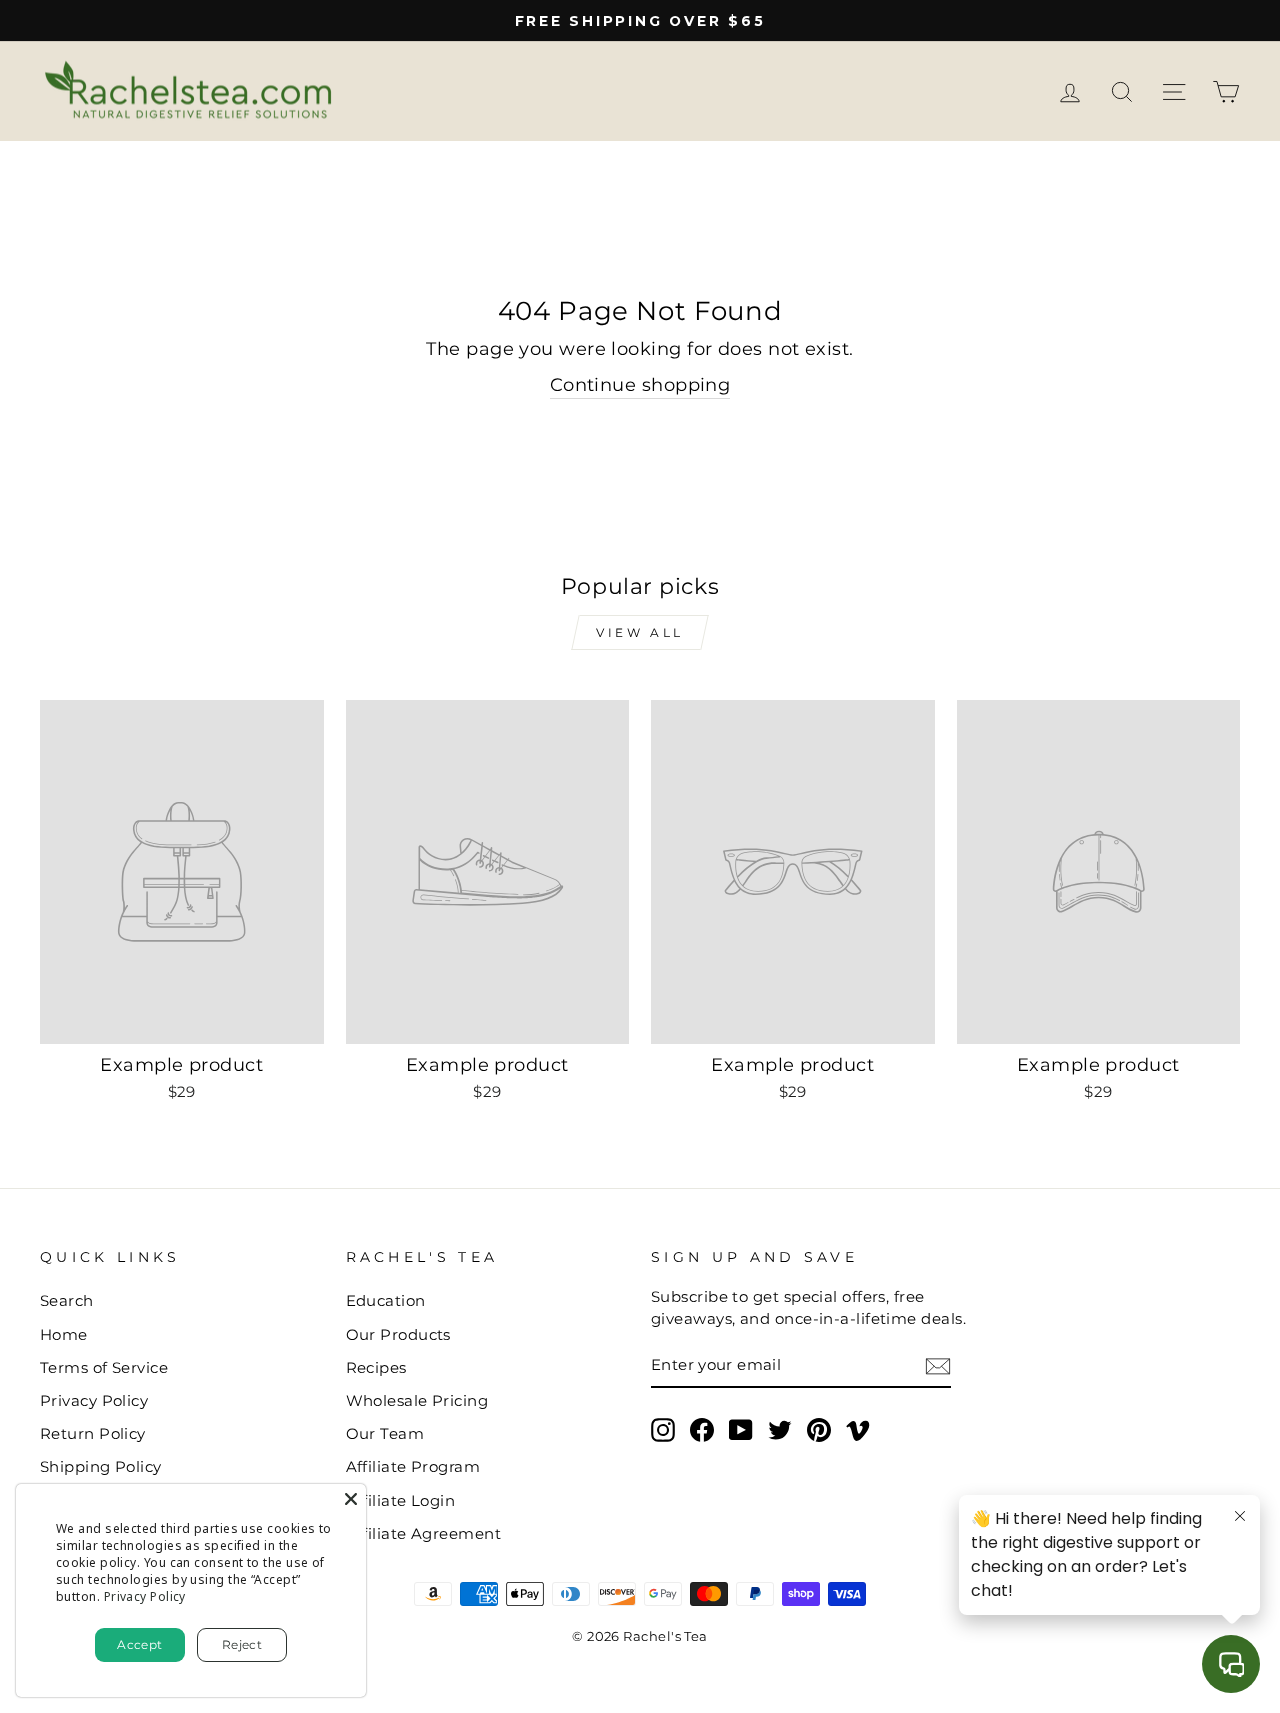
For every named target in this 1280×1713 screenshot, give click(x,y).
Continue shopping (640, 385)
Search (67, 1300)
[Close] (351, 1499)
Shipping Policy (101, 1466)
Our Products (398, 1334)
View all (640, 632)
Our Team (385, 1433)
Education (386, 1300)
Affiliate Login (401, 1500)
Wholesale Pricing (417, 1400)
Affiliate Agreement (424, 1533)
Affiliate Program (413, 1466)
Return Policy (93, 1433)
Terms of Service (104, 1367)
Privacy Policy (94, 1400)
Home (64, 1334)
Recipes (376, 1367)
